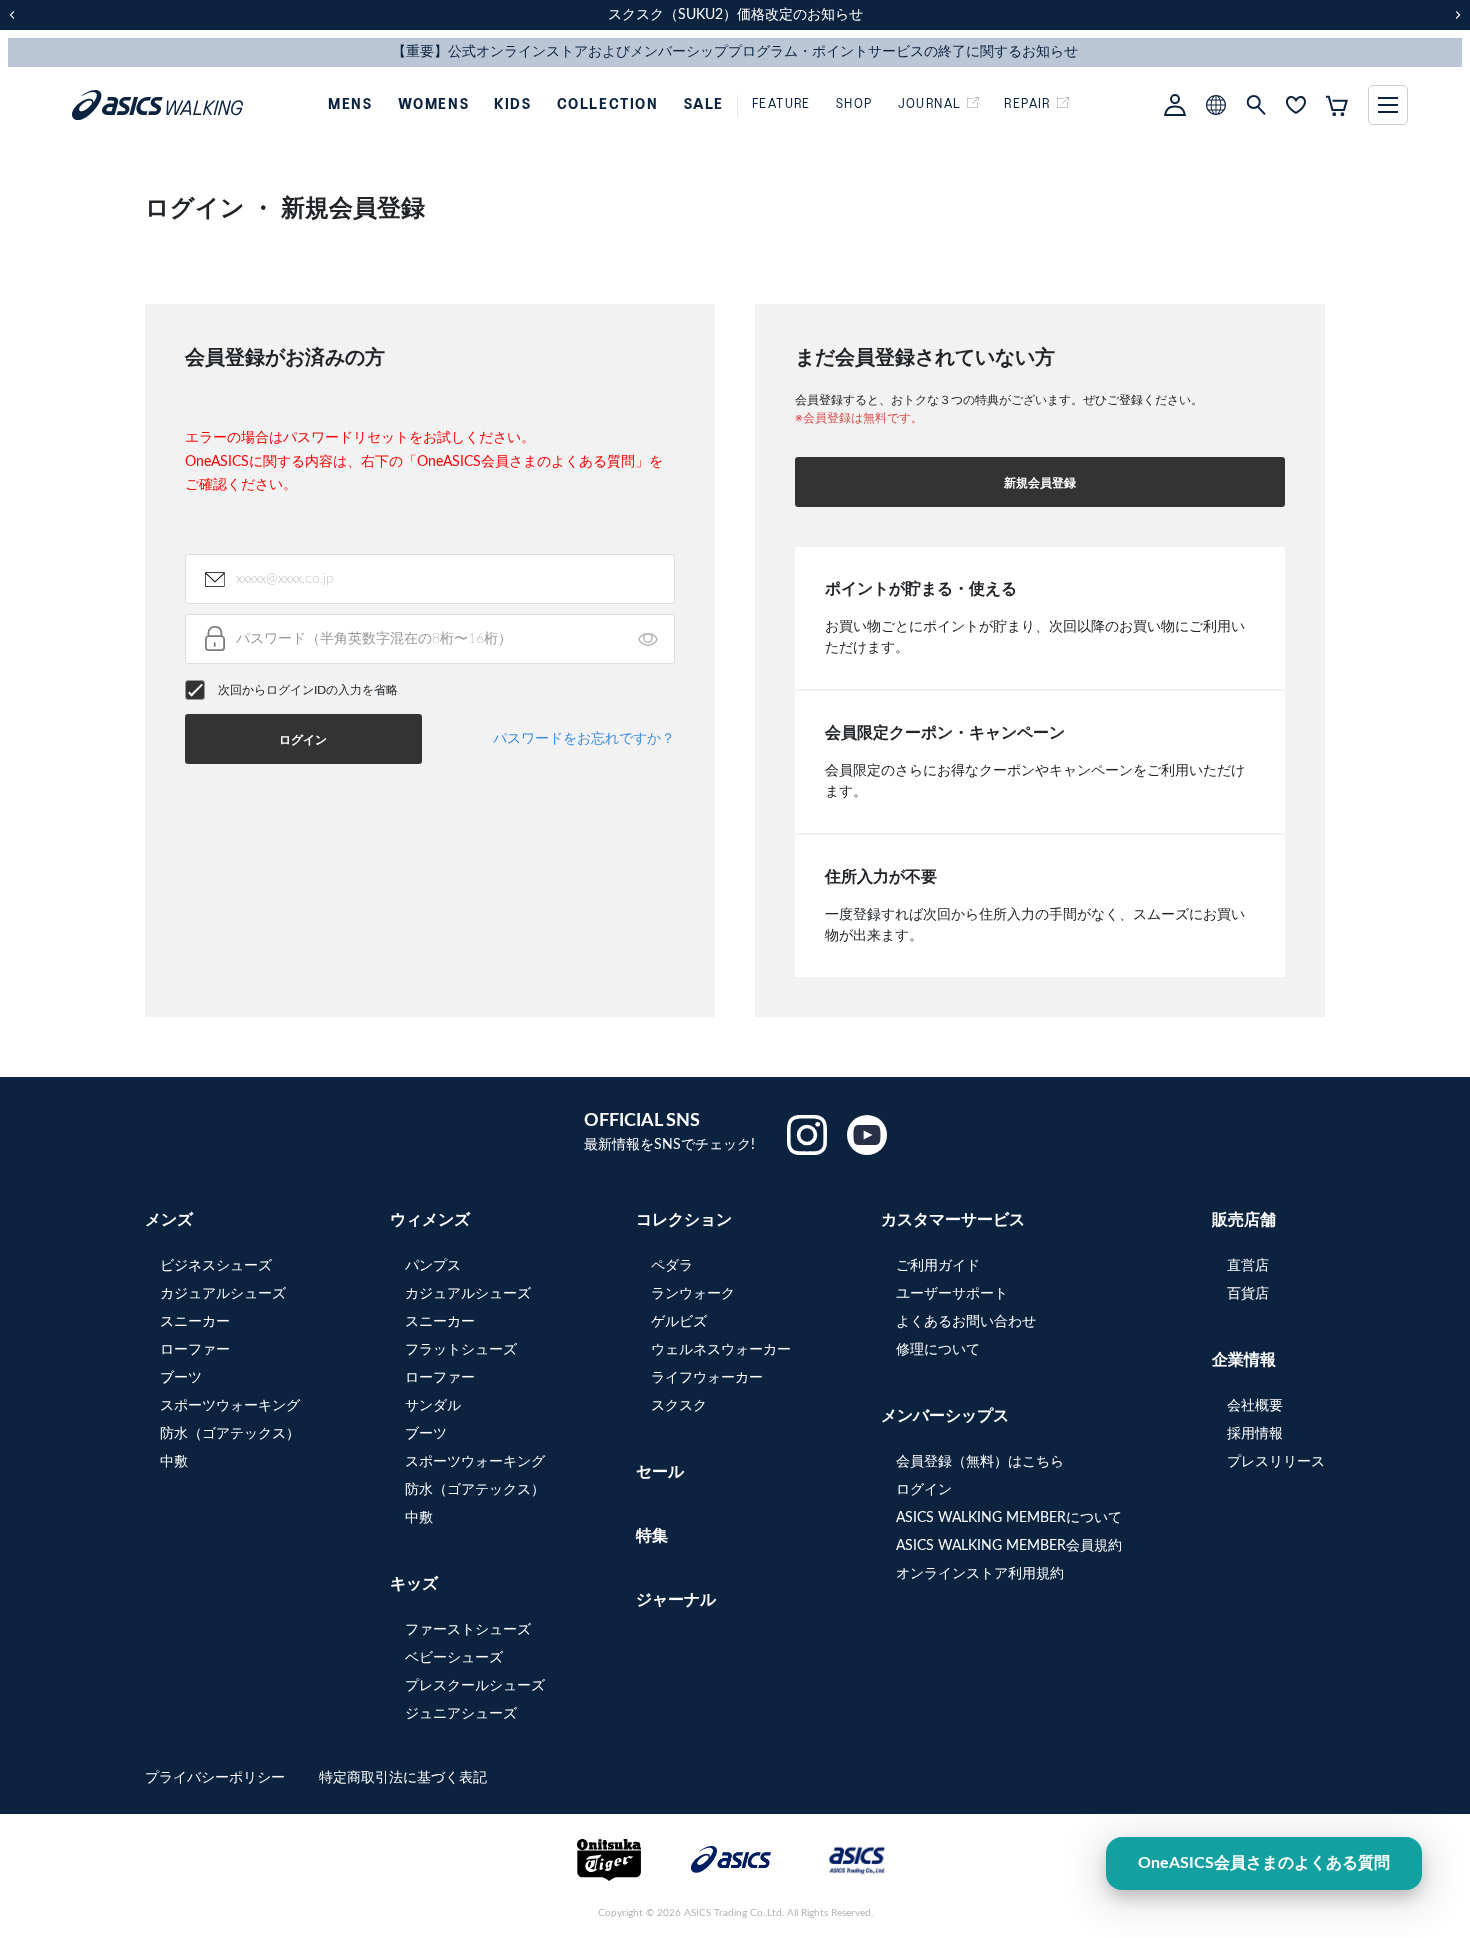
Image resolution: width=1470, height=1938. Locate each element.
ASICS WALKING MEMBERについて (1009, 1518)
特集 (652, 1536)
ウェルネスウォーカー (721, 1350)
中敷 (174, 1462)
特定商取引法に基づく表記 (403, 1778)
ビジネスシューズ (216, 1266)
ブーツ (181, 1378)
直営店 (1248, 1266)
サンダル (433, 1406)
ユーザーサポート (952, 1294)
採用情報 (1255, 1434)
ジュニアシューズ (461, 1714)
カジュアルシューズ (223, 1294)
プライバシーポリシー (217, 1778)
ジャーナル (676, 1600)
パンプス (433, 1266)
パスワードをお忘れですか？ (584, 739)
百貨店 (1248, 1294)
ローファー (195, 1350)
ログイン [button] (303, 740)
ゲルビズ (679, 1322)
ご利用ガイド (938, 1266)
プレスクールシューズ (475, 1686)
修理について (938, 1350)
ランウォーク (693, 1294)
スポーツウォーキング (230, 1406)
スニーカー (195, 1322)
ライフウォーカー (707, 1378)
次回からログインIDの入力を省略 (308, 690)
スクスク (679, 1406)
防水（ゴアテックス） (230, 1434)
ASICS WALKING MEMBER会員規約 (1009, 1546)
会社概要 (1255, 1406)
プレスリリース (1276, 1462)
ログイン (924, 1490)
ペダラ (672, 1266)
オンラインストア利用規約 (980, 1574)
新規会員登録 (1040, 483)
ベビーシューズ (454, 1658)
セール (660, 1472)
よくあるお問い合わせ (966, 1322)
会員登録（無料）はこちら (980, 1462)
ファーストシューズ (468, 1630)
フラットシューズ (461, 1350)
